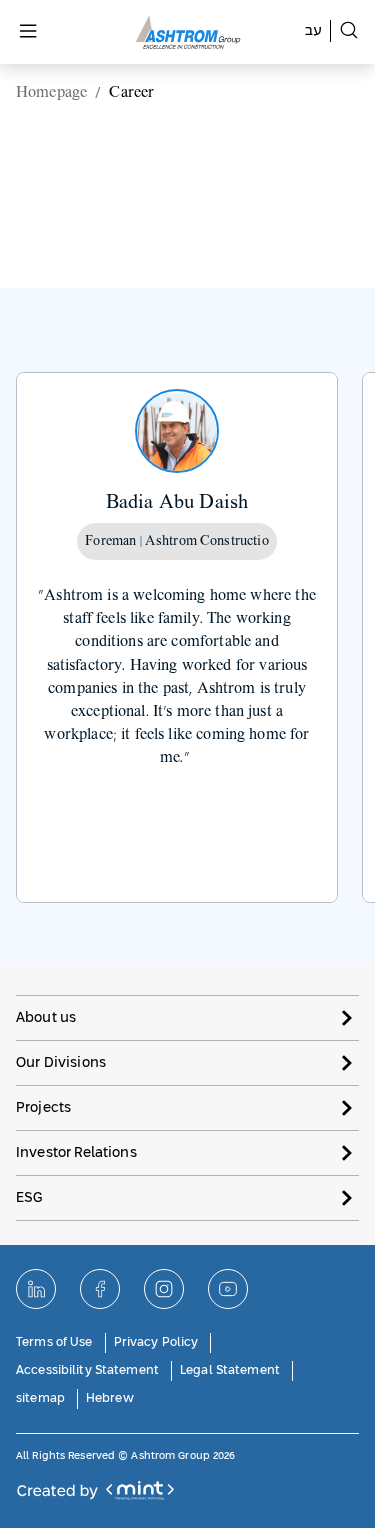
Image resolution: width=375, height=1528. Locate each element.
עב (313, 31)
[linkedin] (36, 1289)
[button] (187, 1017)
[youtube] (228, 1289)
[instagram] (164, 1289)
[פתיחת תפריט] (28, 32)
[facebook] (100, 1289)
